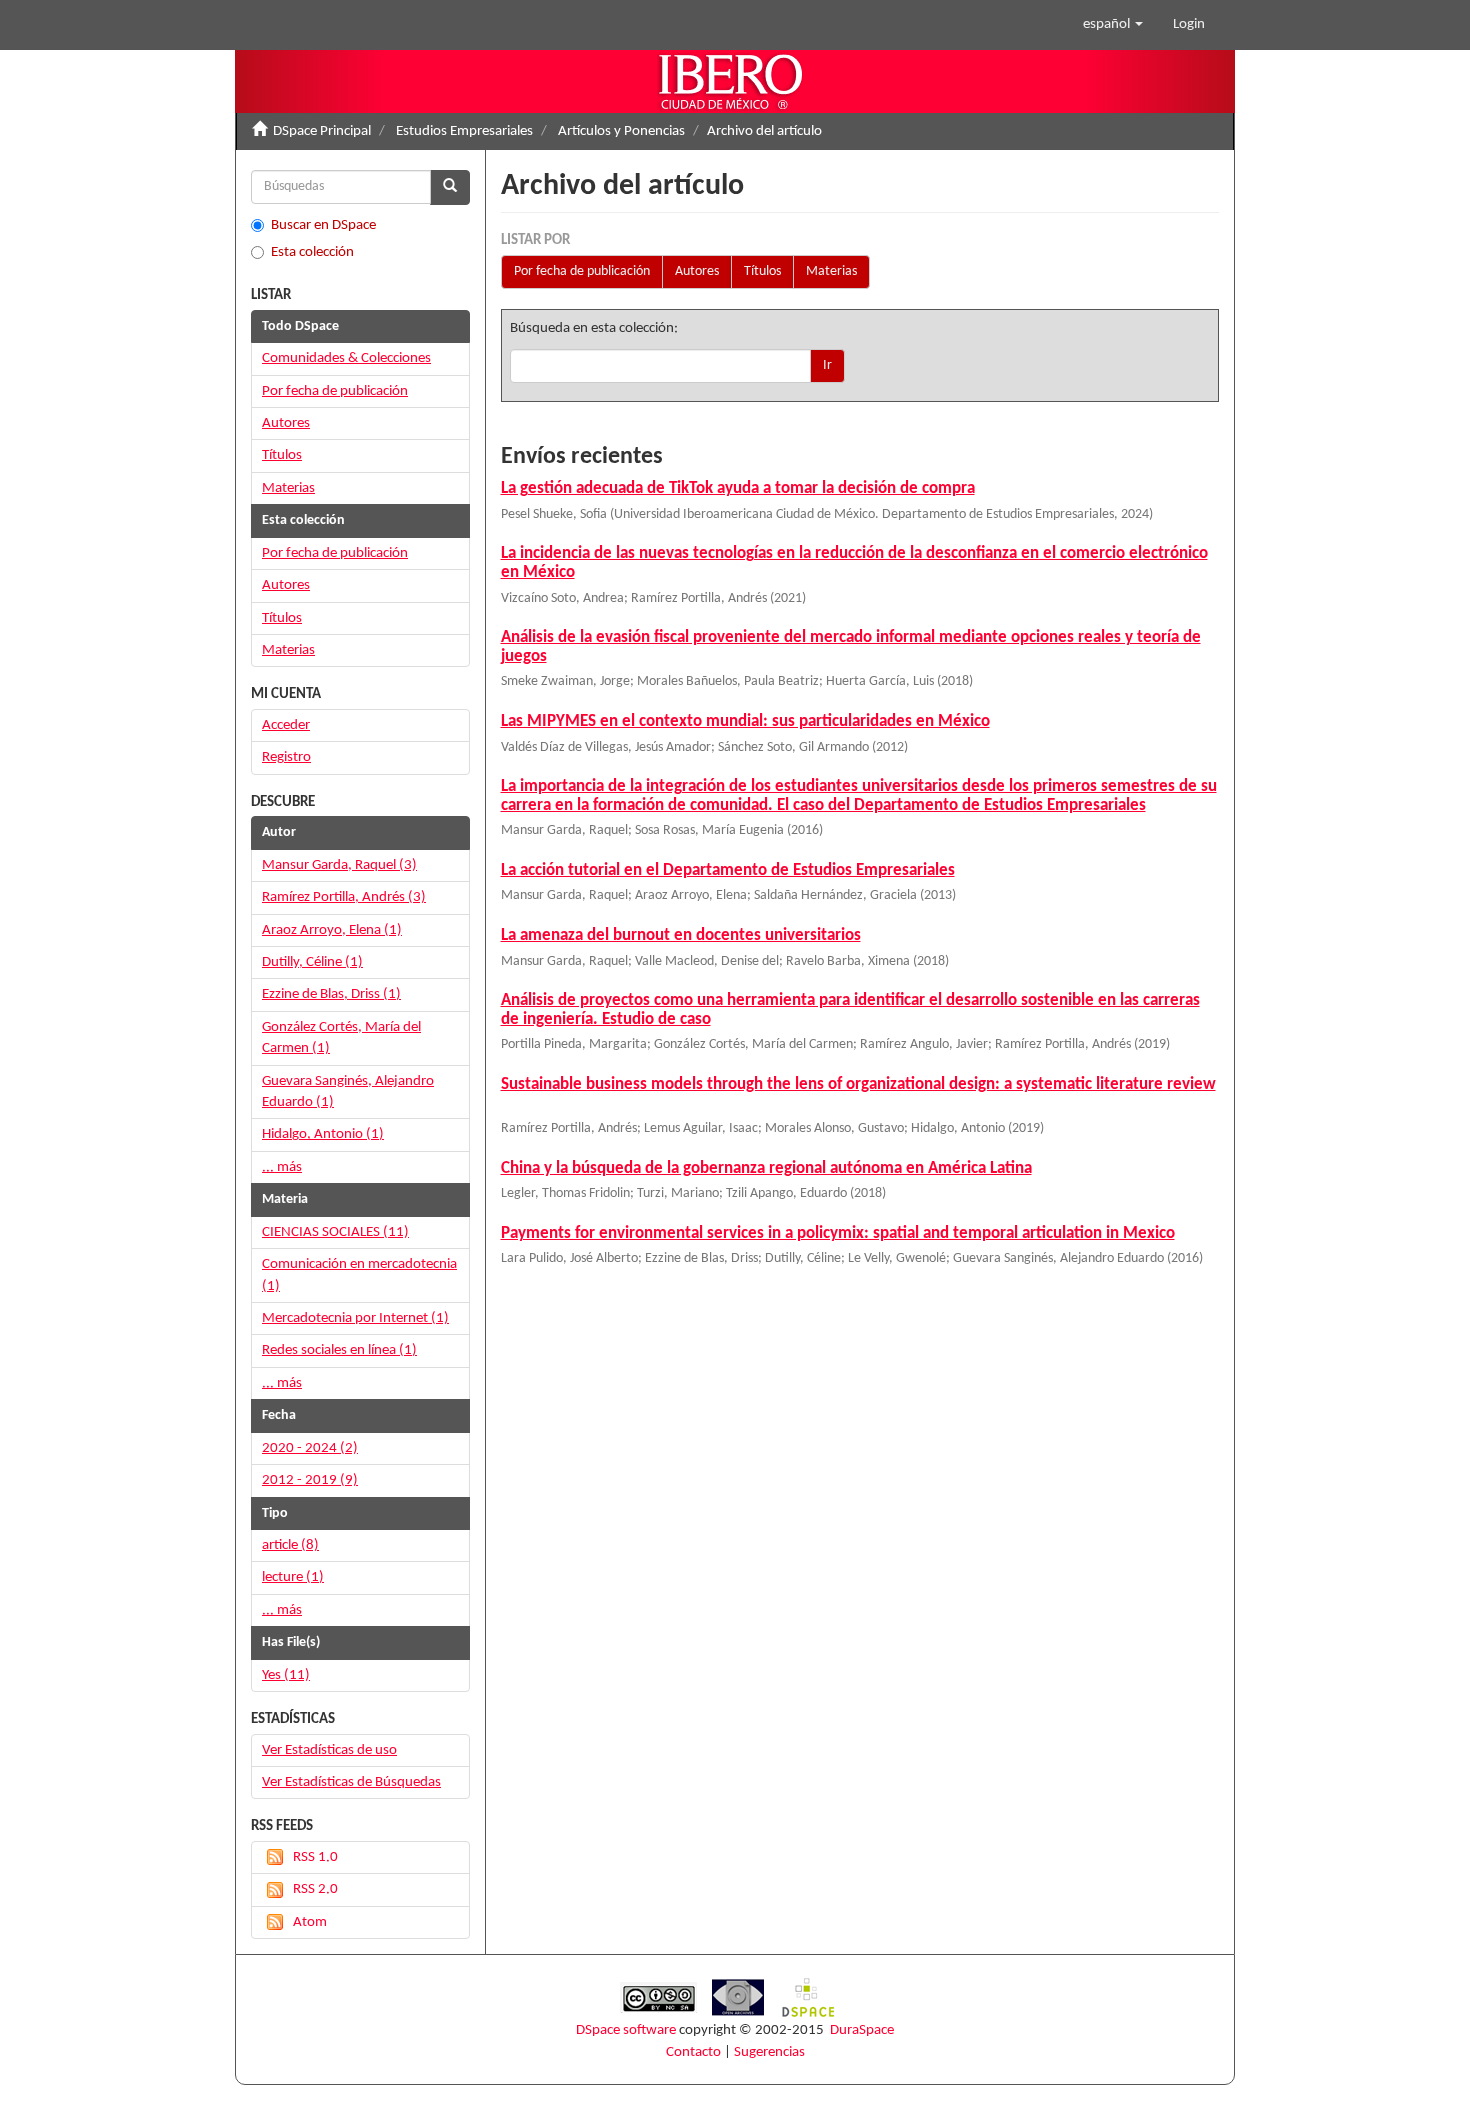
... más (282, 1167)
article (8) (290, 1545)
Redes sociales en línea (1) (339, 1350)
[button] (1113, 25)
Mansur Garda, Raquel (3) (339, 865)
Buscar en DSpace (323, 225)
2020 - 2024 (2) (310, 1448)
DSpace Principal (322, 131)
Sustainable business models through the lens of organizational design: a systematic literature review (858, 1084)
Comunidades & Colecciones (346, 358)
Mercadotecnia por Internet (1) (355, 1318)
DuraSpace (862, 2030)
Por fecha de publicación (582, 271)
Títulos (762, 271)
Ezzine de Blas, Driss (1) (331, 994)
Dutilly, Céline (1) (312, 962)
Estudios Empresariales (464, 131)
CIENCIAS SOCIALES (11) (335, 1232)
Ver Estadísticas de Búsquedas (351, 1782)
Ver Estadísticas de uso (329, 1750)
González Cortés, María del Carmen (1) (341, 1038)
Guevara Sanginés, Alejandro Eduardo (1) (348, 1092)
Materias (831, 271)
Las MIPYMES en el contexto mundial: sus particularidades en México (745, 721)
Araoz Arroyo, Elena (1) (332, 930)
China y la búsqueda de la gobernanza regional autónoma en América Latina (766, 1168)
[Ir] (450, 187)
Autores (697, 271)
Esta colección (312, 252)
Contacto (693, 2052)
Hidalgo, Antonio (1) (323, 1134)
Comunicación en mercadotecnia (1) (359, 1275)
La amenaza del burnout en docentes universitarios (681, 935)
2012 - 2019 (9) (310, 1480)
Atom (310, 1922)
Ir (827, 365)
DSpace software (626, 2030)
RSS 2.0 (315, 1889)
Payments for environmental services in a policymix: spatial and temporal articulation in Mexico (838, 1233)
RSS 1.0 (315, 1857)
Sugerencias (769, 2052)
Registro (286, 757)
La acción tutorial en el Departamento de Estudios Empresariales (728, 870)
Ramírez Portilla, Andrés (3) (344, 897)
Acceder (286, 725)
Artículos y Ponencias (621, 131)
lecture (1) (293, 1577)
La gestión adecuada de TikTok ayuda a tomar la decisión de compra (738, 488)
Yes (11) (286, 1675)
